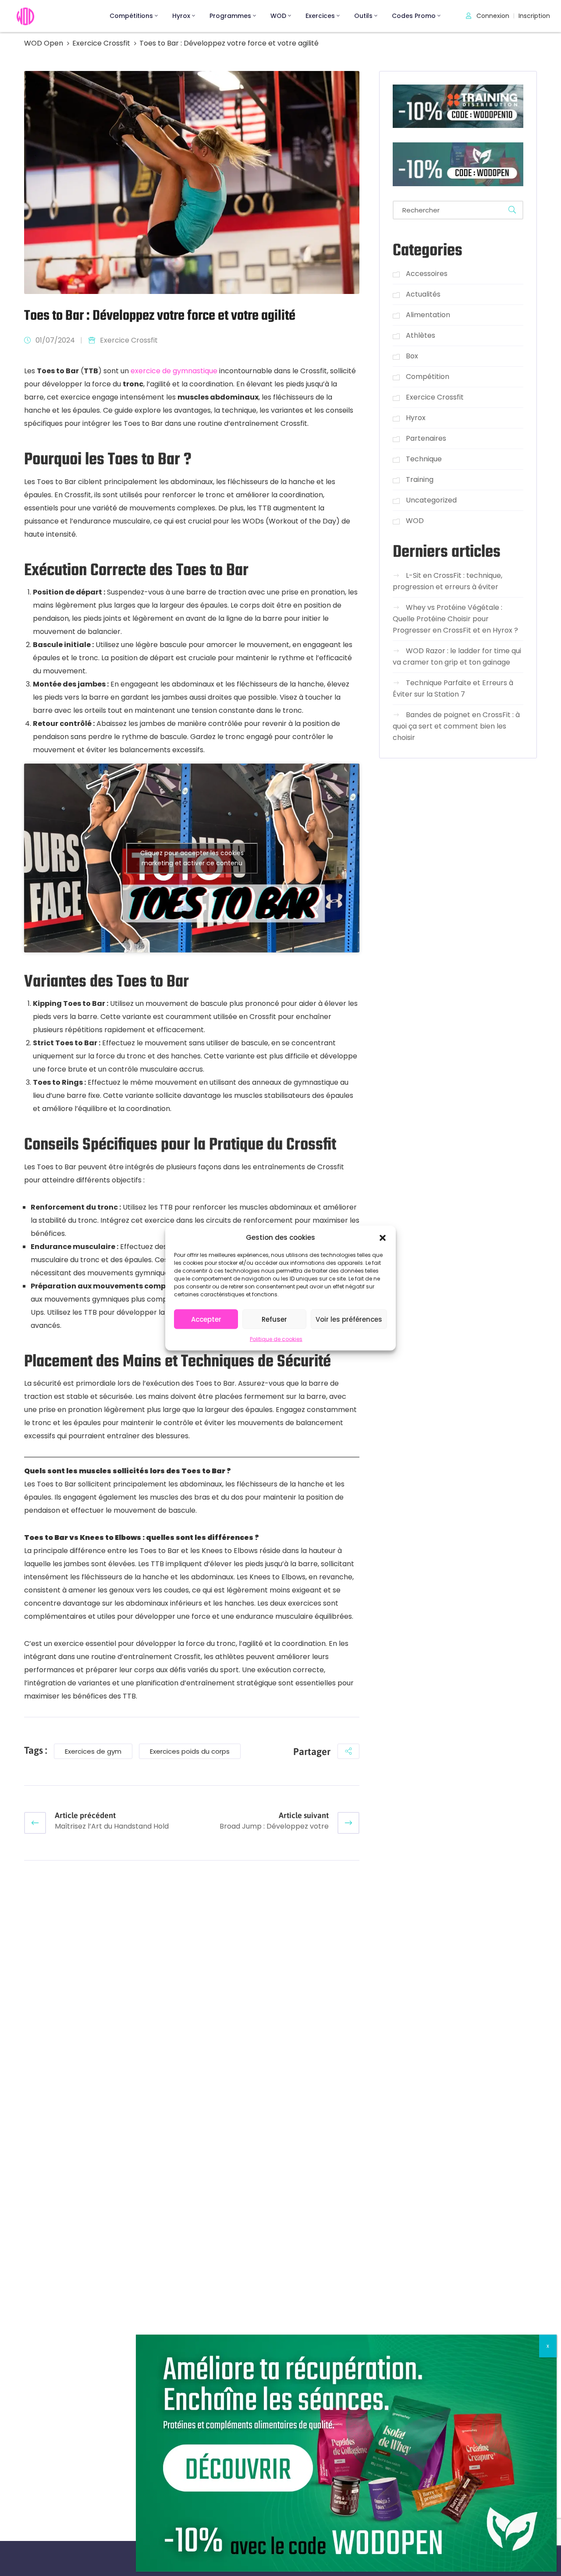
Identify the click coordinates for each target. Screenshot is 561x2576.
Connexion (492, 16)
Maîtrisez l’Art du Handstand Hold (112, 1826)
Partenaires (426, 438)
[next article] (348, 1823)
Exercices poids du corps (190, 1751)
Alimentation (428, 315)
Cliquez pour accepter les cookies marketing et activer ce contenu (192, 858)
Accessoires (427, 274)
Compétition (428, 377)
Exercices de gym (93, 1751)
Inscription (534, 16)
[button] (383, 1237)
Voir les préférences (349, 1319)
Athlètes (421, 335)
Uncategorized (431, 500)
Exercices (320, 16)
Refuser (274, 1319)
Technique (424, 459)
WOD (278, 16)
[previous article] (35, 1823)
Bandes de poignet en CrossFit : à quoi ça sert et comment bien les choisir (456, 726)
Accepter (206, 1319)
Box (412, 356)
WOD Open (44, 43)
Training (420, 479)
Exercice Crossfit (101, 43)
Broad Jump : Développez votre (274, 1826)
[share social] (348, 1751)
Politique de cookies (276, 1339)
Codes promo (414, 16)
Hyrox (181, 16)
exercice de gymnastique (174, 371)
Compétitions (131, 16)
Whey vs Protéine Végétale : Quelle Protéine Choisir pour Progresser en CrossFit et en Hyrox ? (455, 619)
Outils (363, 16)
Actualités (423, 294)
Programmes (230, 16)
